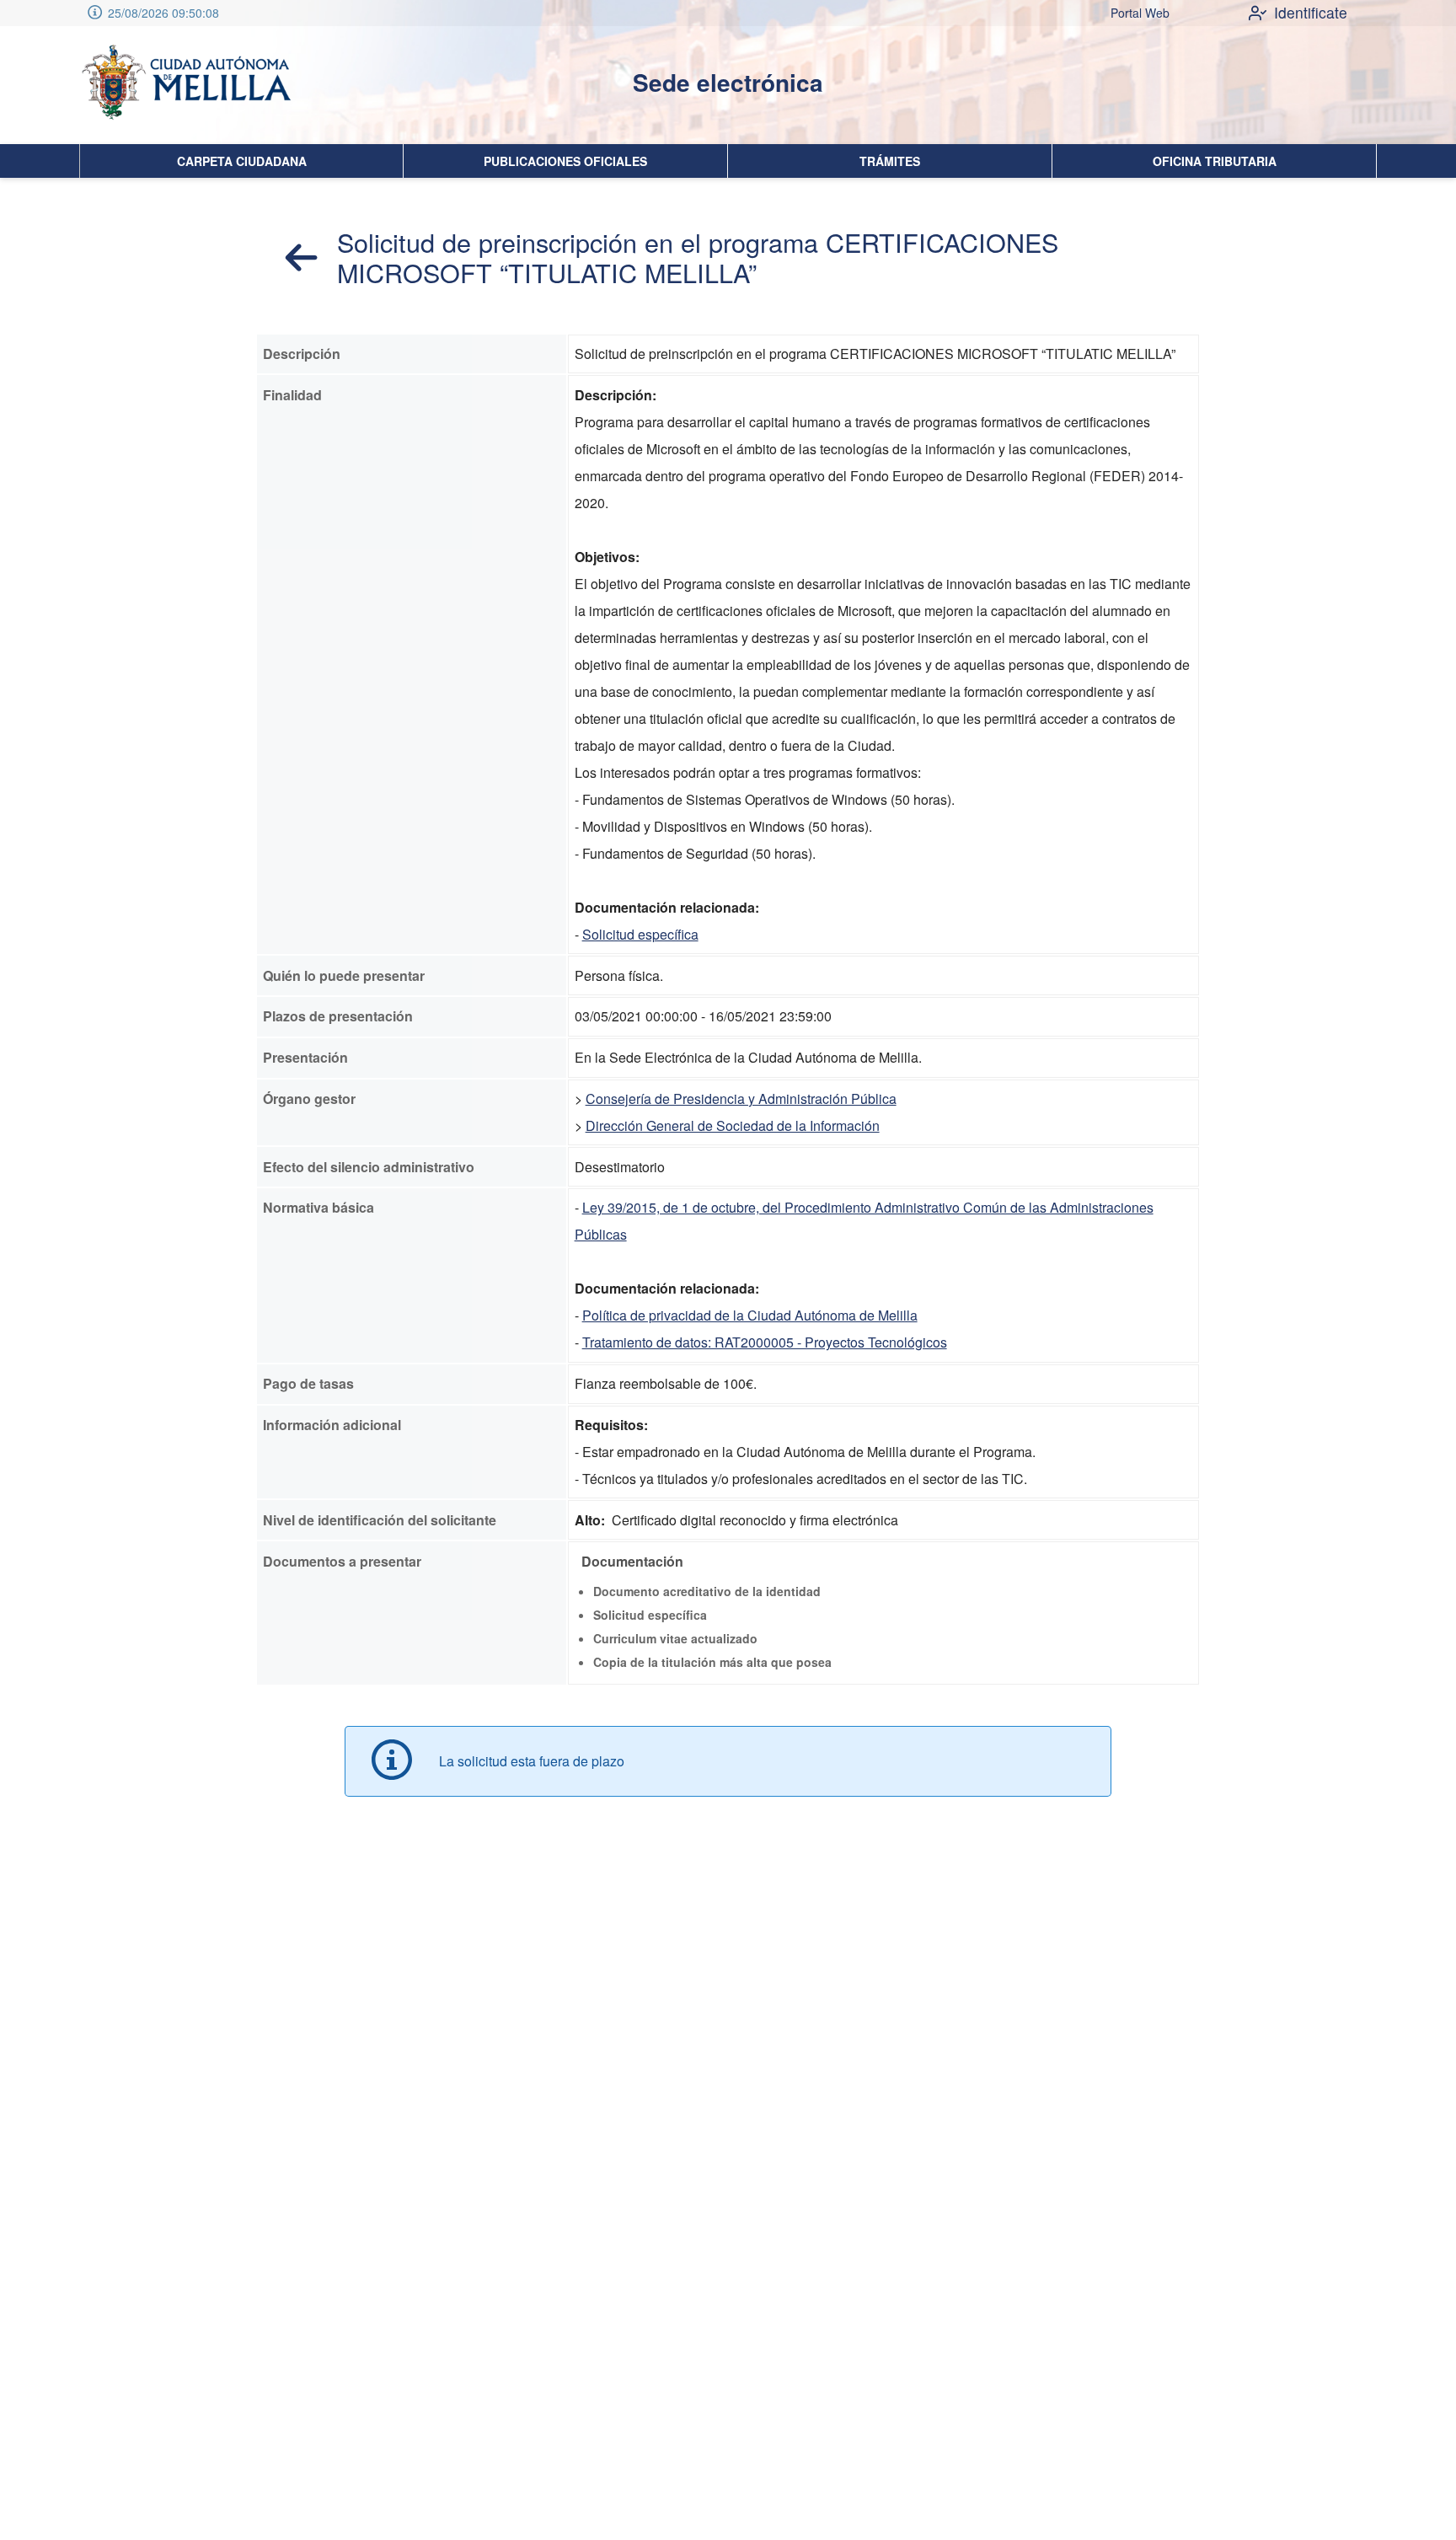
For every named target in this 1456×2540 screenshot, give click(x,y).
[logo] (185, 85)
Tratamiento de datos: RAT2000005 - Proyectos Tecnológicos (765, 1342)
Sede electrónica (728, 82)
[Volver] (302, 257)
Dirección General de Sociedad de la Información (733, 1125)
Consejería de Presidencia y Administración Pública (741, 1099)
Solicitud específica (640, 934)
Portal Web (1140, 13)
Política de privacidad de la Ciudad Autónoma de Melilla (750, 1315)
